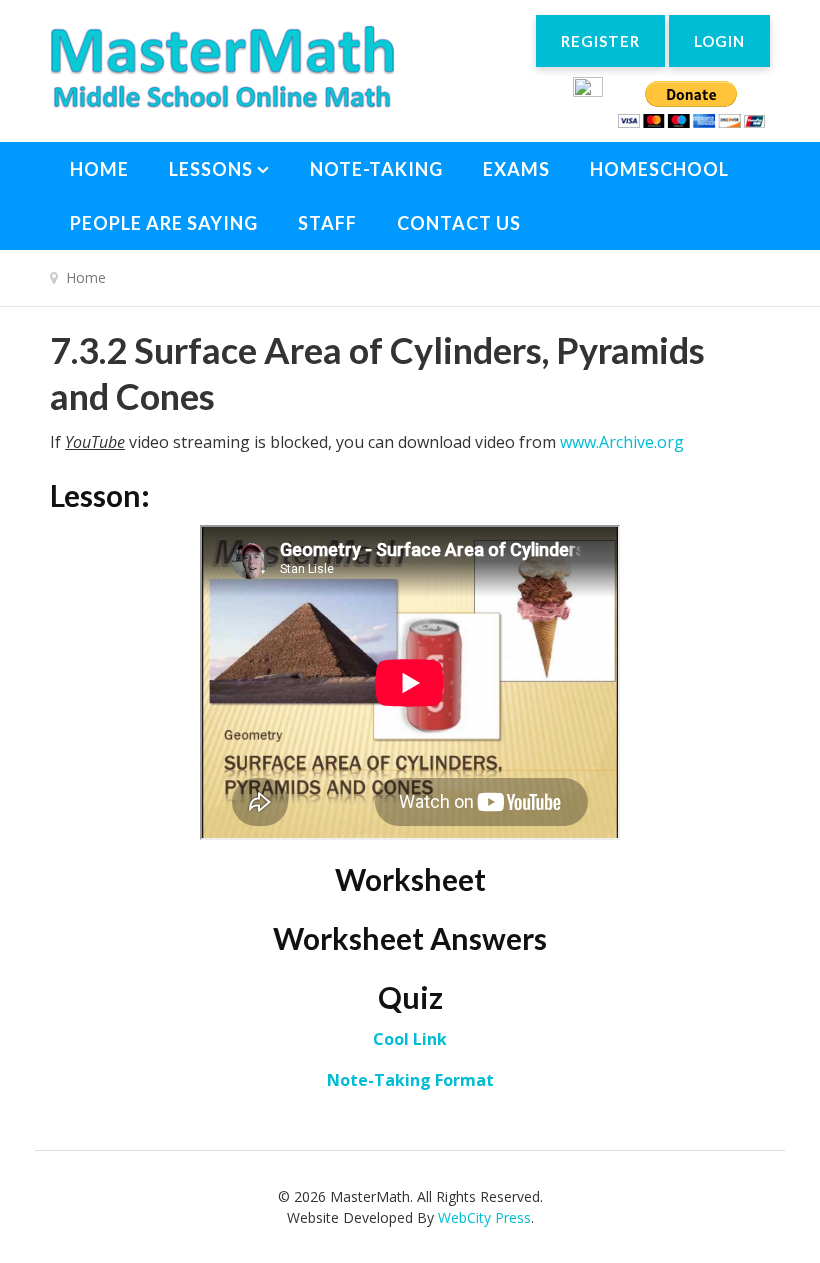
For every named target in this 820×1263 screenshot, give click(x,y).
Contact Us (459, 223)
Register (600, 41)
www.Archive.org (622, 442)
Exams (516, 169)
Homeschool (659, 169)
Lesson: (100, 495)
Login (719, 41)
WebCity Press (484, 1217)
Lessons (211, 169)
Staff (327, 223)
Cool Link (410, 1039)
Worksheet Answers (410, 938)
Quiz (410, 997)
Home (99, 169)
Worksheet (410, 879)
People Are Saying (164, 223)
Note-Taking (376, 169)
